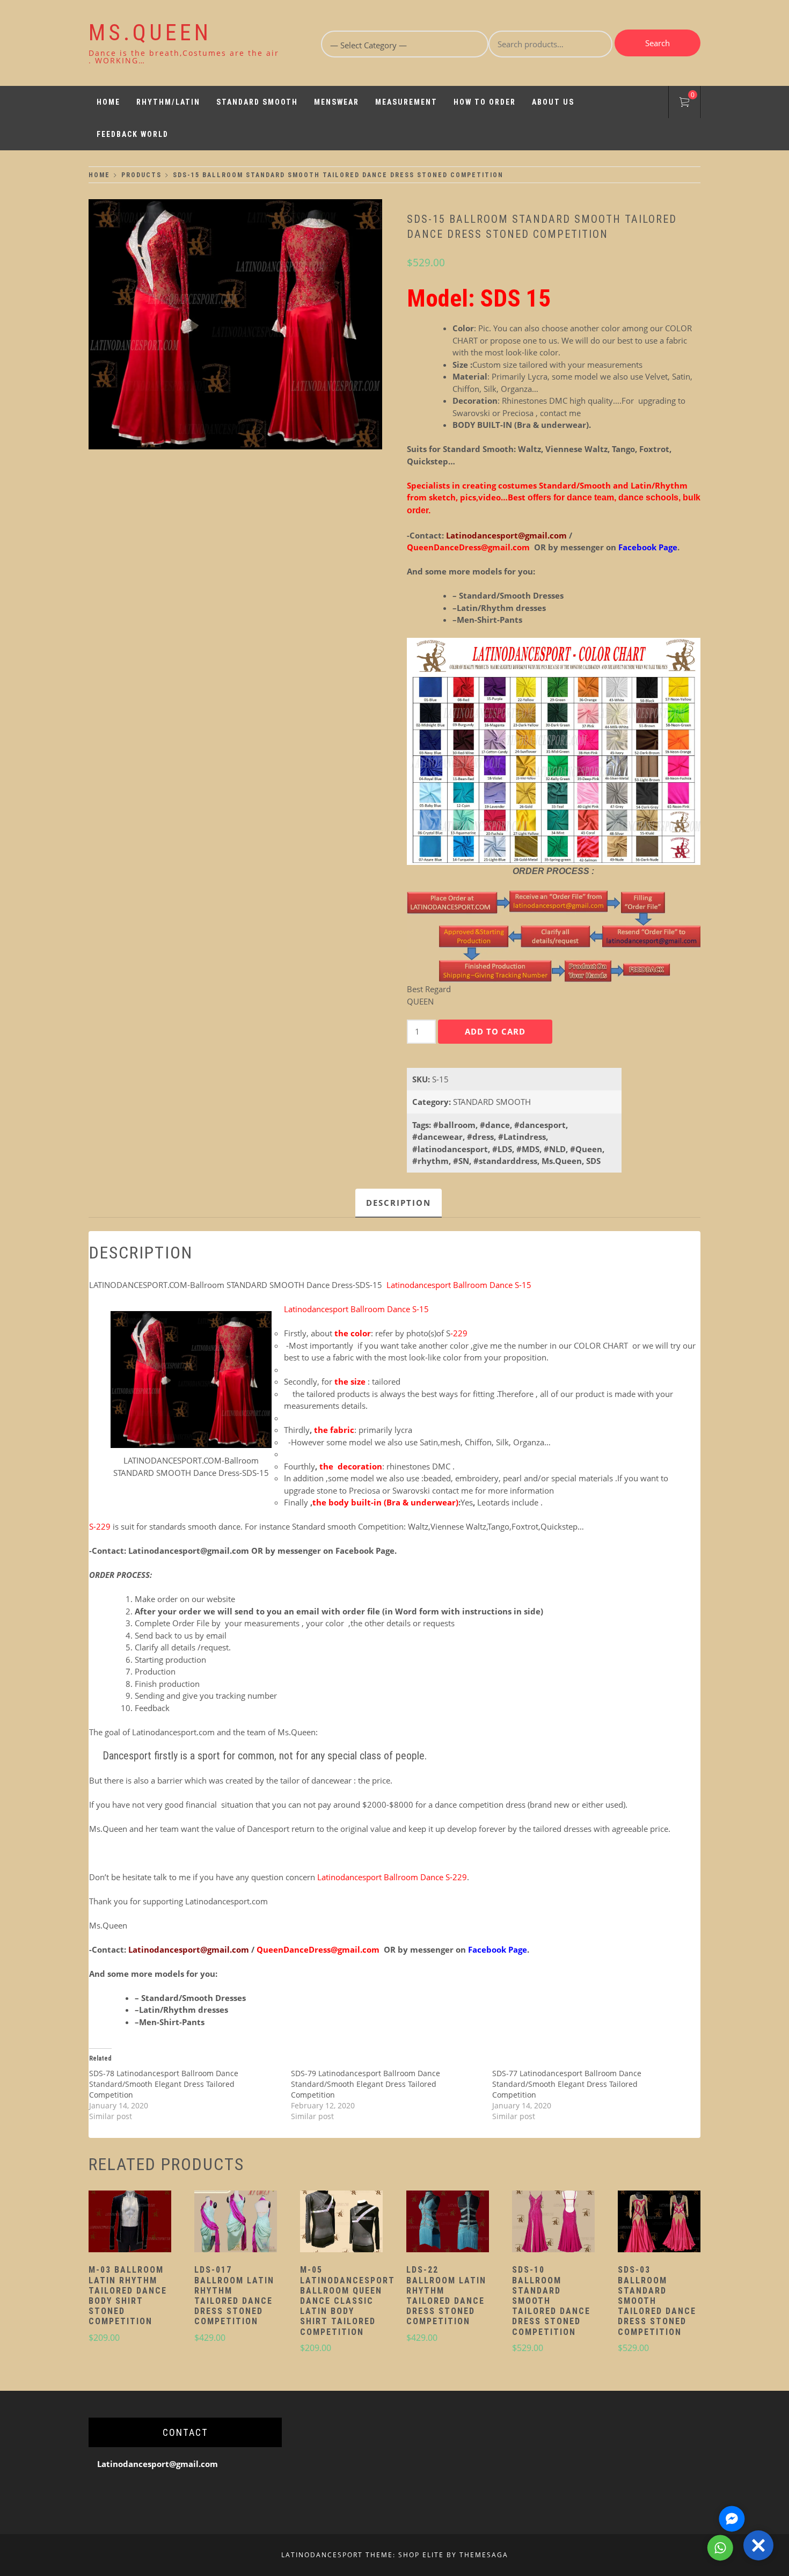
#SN (461, 1161)
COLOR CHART (602, 1345)
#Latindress (522, 1137)
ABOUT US (553, 102)
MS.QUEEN (150, 32)
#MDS (528, 1149)
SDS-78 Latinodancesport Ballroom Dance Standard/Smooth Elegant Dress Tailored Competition (164, 2084)
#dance (495, 1125)
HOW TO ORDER (485, 102)
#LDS (502, 1149)
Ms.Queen (562, 1161)
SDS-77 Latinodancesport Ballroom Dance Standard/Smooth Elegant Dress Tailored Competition (567, 2084)
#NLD (555, 1149)
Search (657, 43)
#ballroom (454, 1125)
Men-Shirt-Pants (490, 620)
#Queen (586, 1149)
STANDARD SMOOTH (257, 102)
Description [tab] (399, 1203)
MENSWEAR (337, 102)
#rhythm (430, 1161)
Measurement (406, 102)
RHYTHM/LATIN (168, 102)
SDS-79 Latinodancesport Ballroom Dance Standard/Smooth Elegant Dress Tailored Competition (366, 2084)
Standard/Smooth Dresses (511, 595)
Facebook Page (365, 1551)
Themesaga (484, 2555)
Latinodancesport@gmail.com (506, 535)
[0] (684, 104)
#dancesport (540, 1125)
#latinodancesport (450, 1149)
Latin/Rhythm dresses (501, 608)
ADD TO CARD (495, 1031)
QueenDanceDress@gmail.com (469, 547)
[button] (130, 2223)
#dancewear (437, 1137)
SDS (593, 1161)
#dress (480, 1137)
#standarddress (505, 1161)
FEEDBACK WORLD (133, 134)
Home (108, 102)
